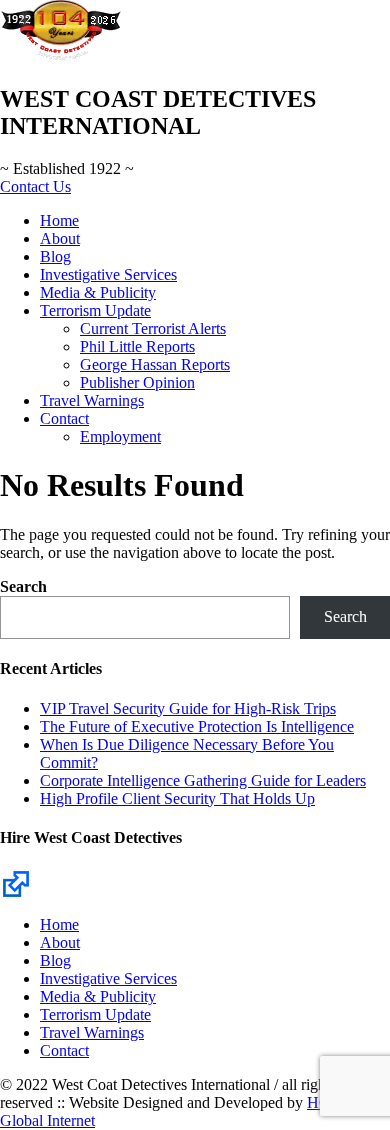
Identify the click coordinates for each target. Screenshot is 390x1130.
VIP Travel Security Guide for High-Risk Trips (188, 708)
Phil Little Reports (137, 346)
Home (59, 220)
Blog (55, 256)
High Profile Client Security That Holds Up (177, 798)
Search (23, 586)
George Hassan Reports (155, 364)
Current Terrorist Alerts (153, 328)
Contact (64, 418)
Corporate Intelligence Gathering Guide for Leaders (203, 780)
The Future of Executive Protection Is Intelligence (197, 726)
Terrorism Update (95, 310)
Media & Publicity (98, 292)
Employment (120, 436)
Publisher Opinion (137, 382)
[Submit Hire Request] (16, 882)
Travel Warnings (92, 400)
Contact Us (35, 186)
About (60, 238)
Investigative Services (108, 274)
